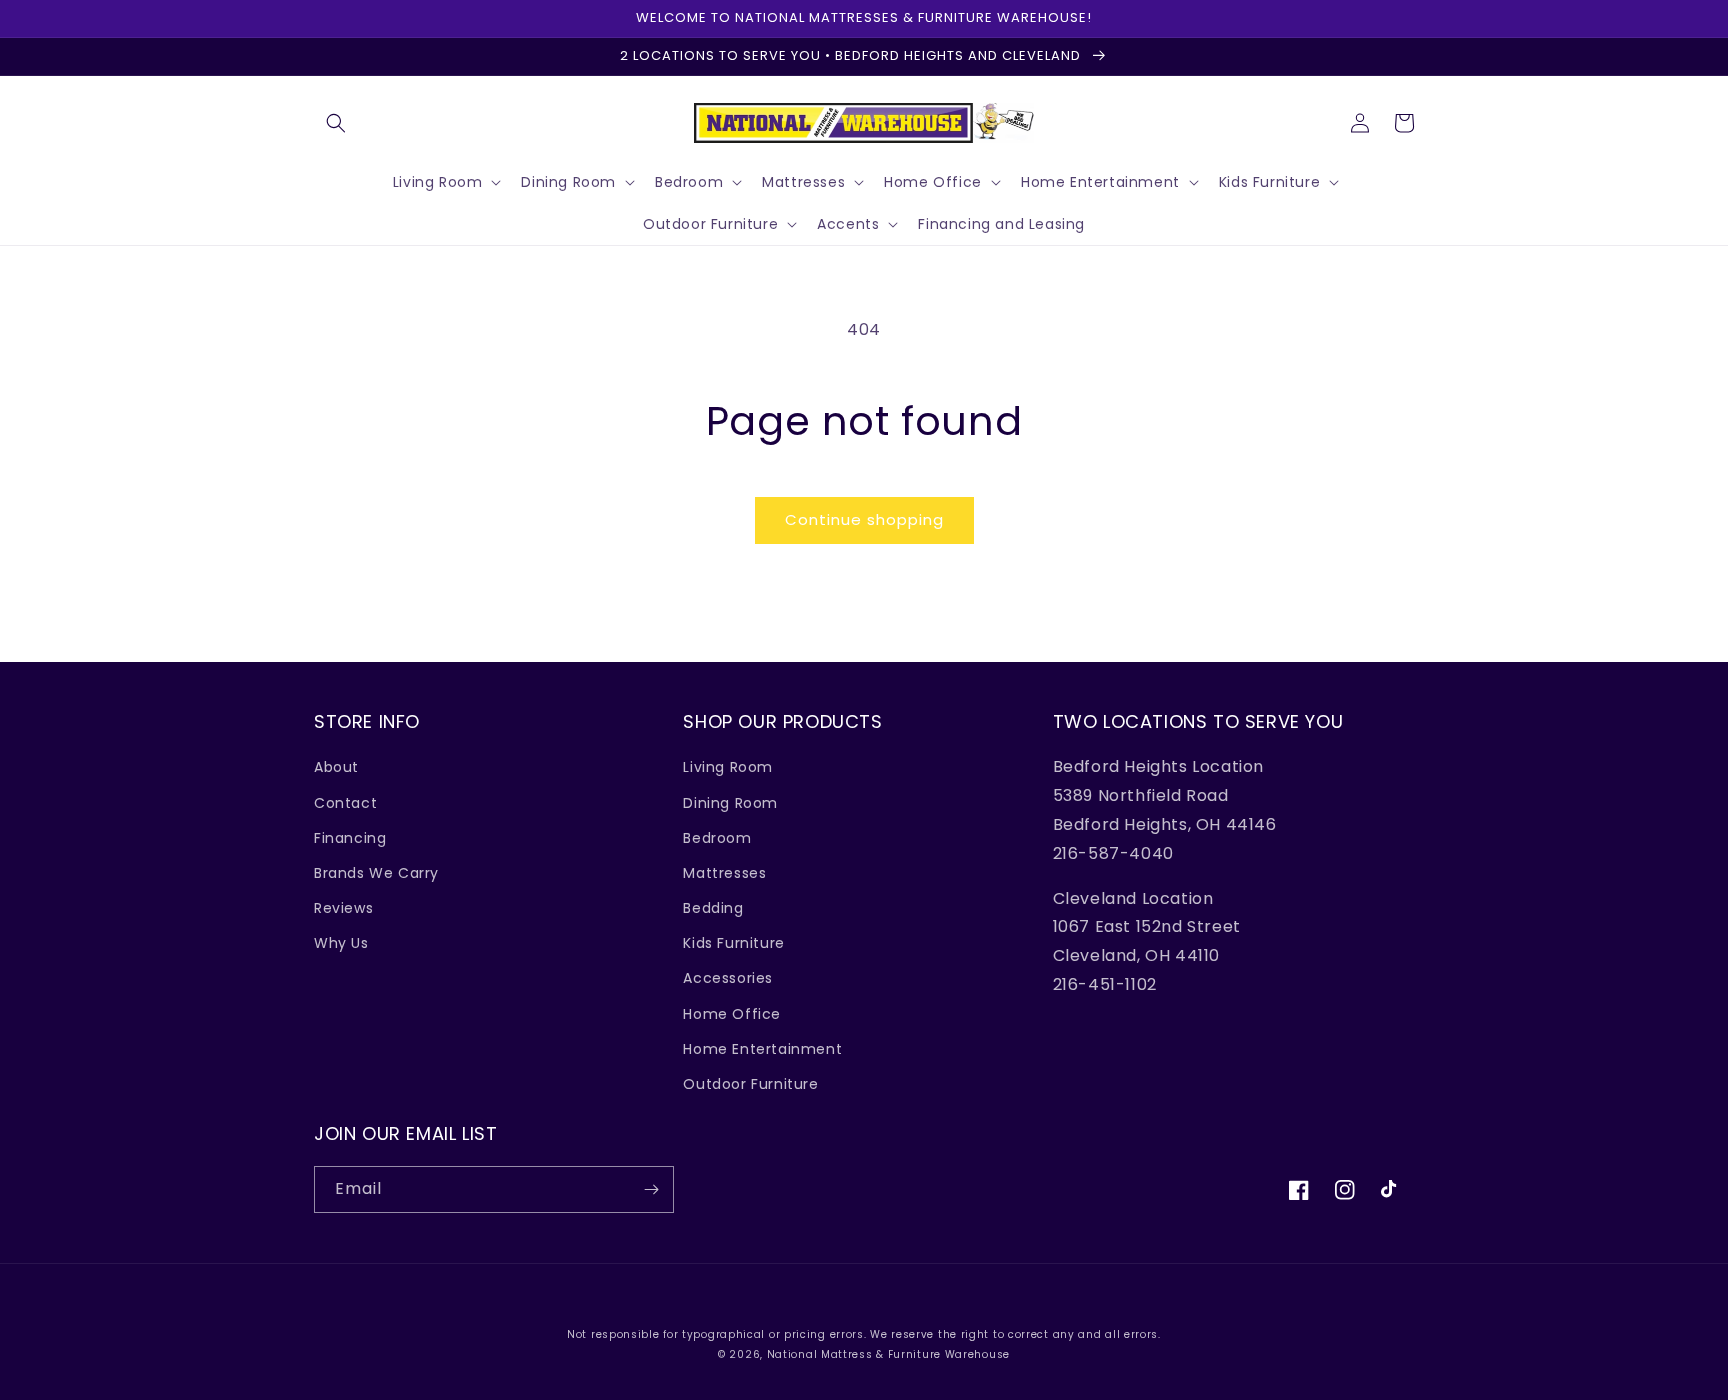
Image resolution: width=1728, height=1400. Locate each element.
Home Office (732, 1014)
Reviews (343, 908)
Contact (345, 803)
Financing (350, 838)
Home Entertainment (762, 1049)
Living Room (728, 767)
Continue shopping (864, 519)
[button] (336, 123)
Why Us (341, 943)
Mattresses (724, 873)
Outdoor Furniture (750, 1084)
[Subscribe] (651, 1189)
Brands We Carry (376, 873)
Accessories (728, 978)
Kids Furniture (733, 943)
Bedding (713, 908)
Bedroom (717, 838)
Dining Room (730, 803)
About (336, 767)
